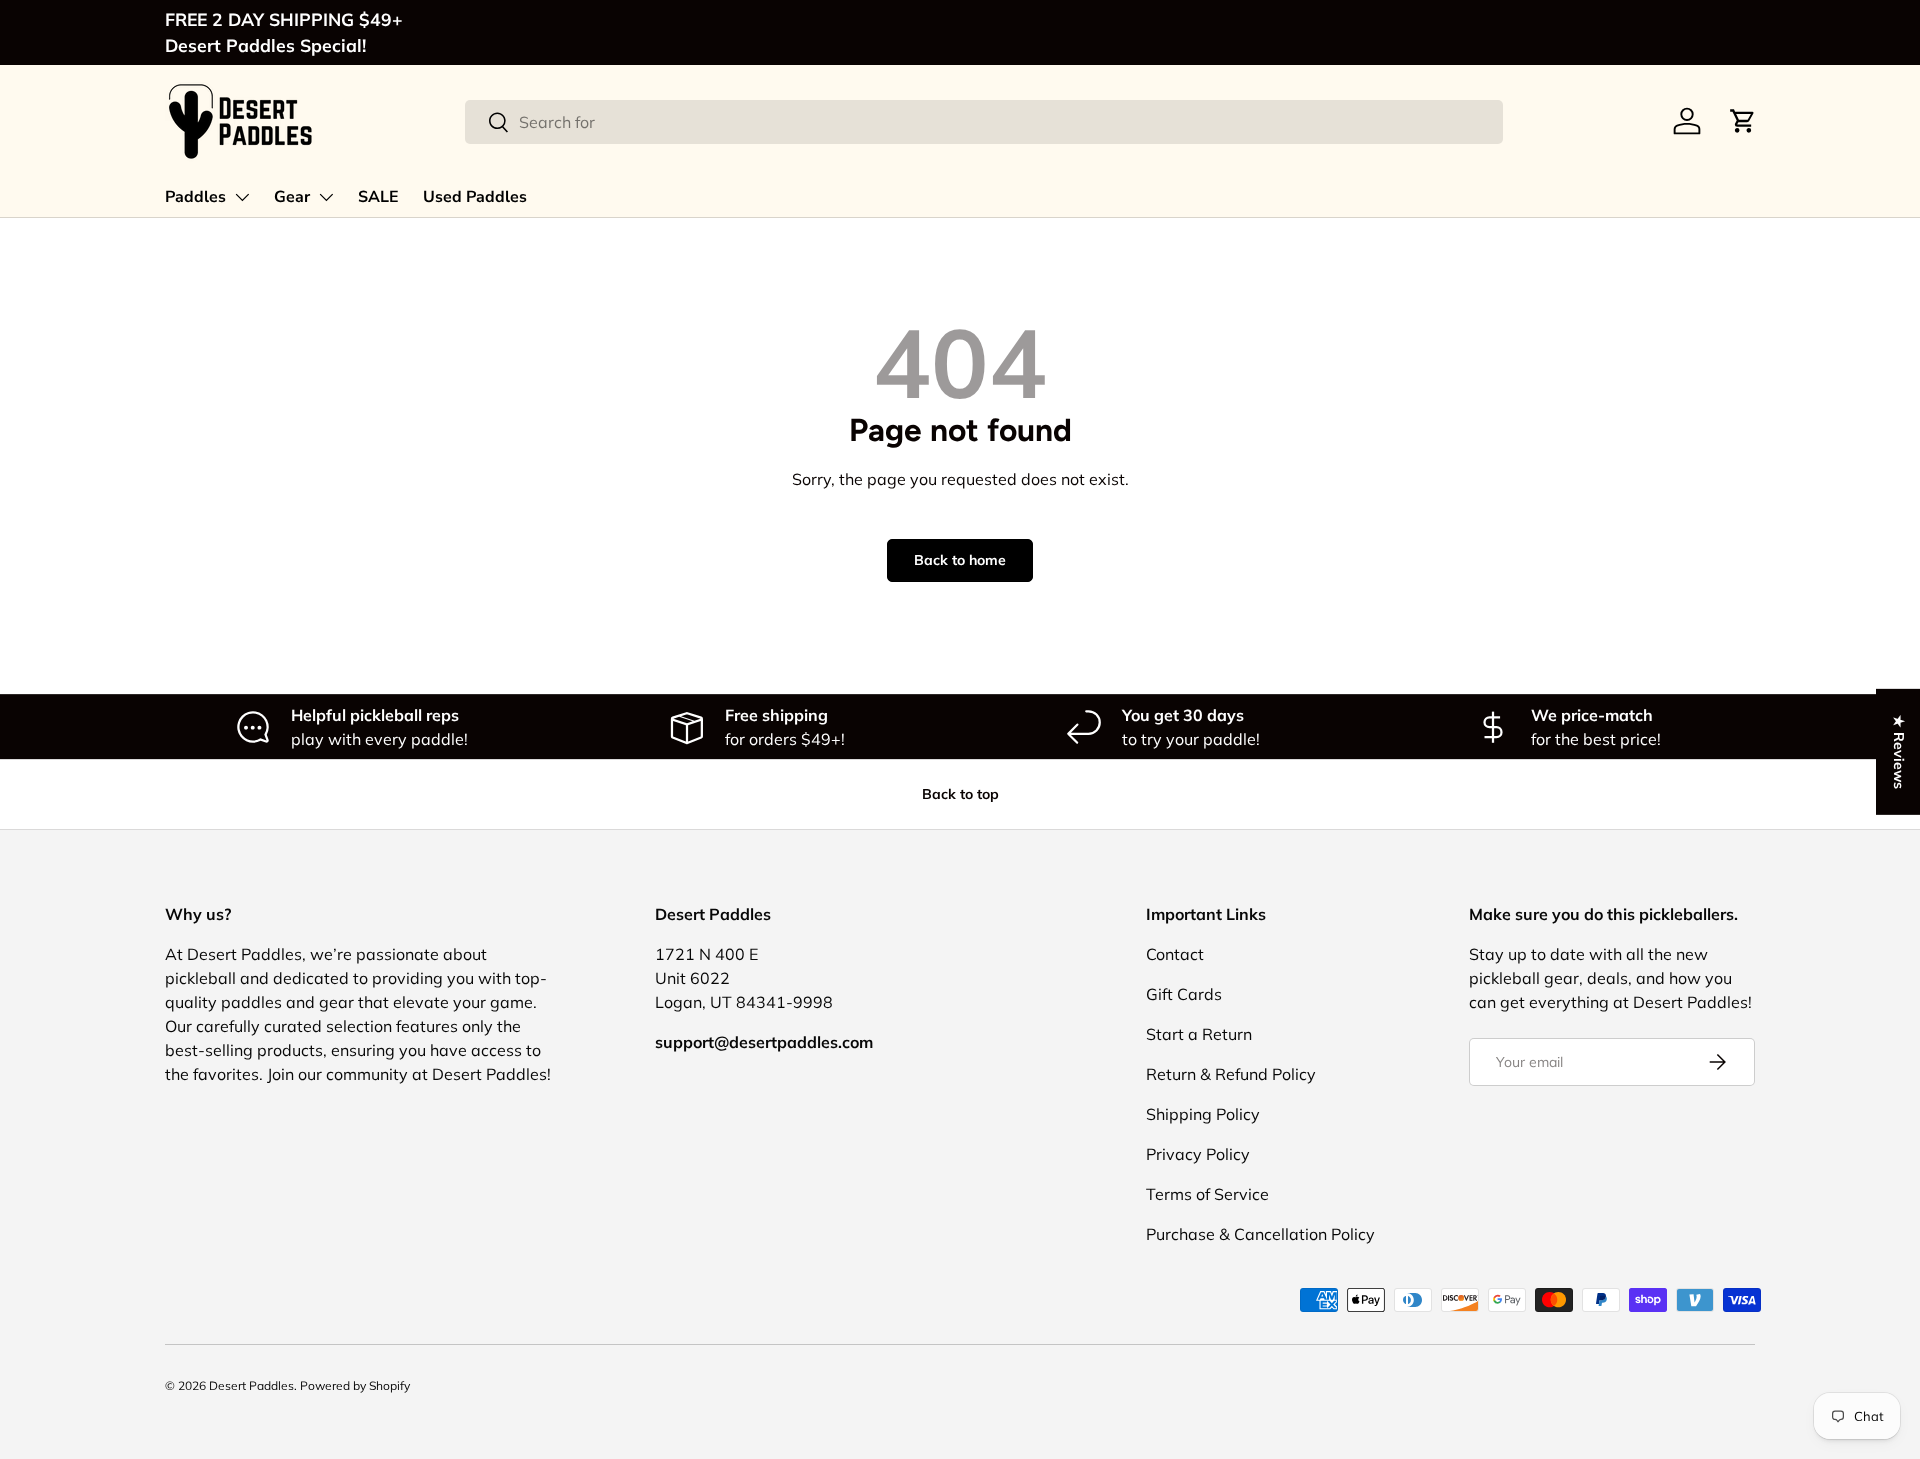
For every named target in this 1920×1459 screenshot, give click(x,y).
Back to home (960, 560)
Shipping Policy (1203, 1114)
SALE (378, 197)
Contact (1175, 954)
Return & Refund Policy (1231, 1074)
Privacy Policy (1198, 1154)
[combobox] (984, 122)
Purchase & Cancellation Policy (1260, 1234)
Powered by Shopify (355, 1385)
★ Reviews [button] (1899, 751)
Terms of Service (1207, 1194)
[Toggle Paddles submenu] (242, 197)
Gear (292, 197)
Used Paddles (475, 197)
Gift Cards (1184, 994)
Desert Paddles (251, 1385)
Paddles (195, 197)
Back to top (960, 794)
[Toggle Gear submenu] (326, 197)
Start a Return (1199, 1034)
